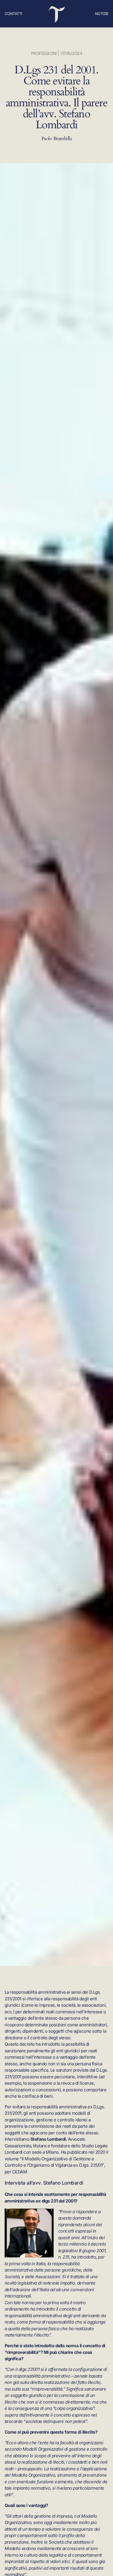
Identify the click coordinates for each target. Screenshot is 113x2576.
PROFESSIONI (44, 53)
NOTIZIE (102, 14)
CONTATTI (13, 14)
